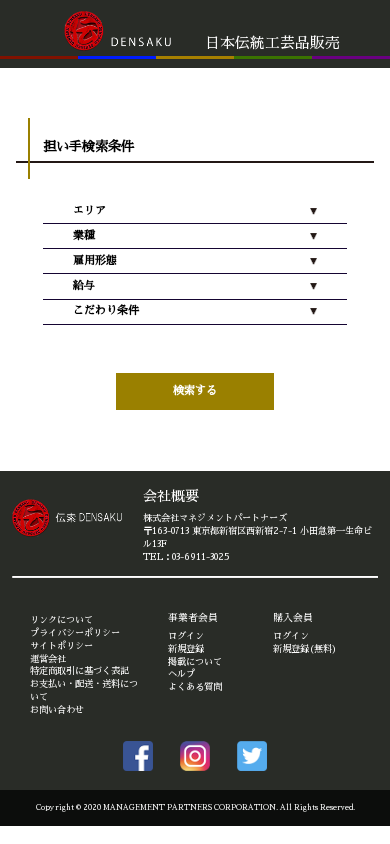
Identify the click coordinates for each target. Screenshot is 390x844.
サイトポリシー (61, 646)
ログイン (186, 636)
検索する (195, 390)
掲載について (195, 662)
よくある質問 (195, 687)
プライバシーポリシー (75, 633)
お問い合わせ (57, 710)
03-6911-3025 (201, 557)
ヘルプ (181, 674)
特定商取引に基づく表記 (79, 671)
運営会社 (48, 659)
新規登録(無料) (305, 649)
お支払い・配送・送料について (84, 690)
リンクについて (61, 620)
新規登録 (186, 649)
